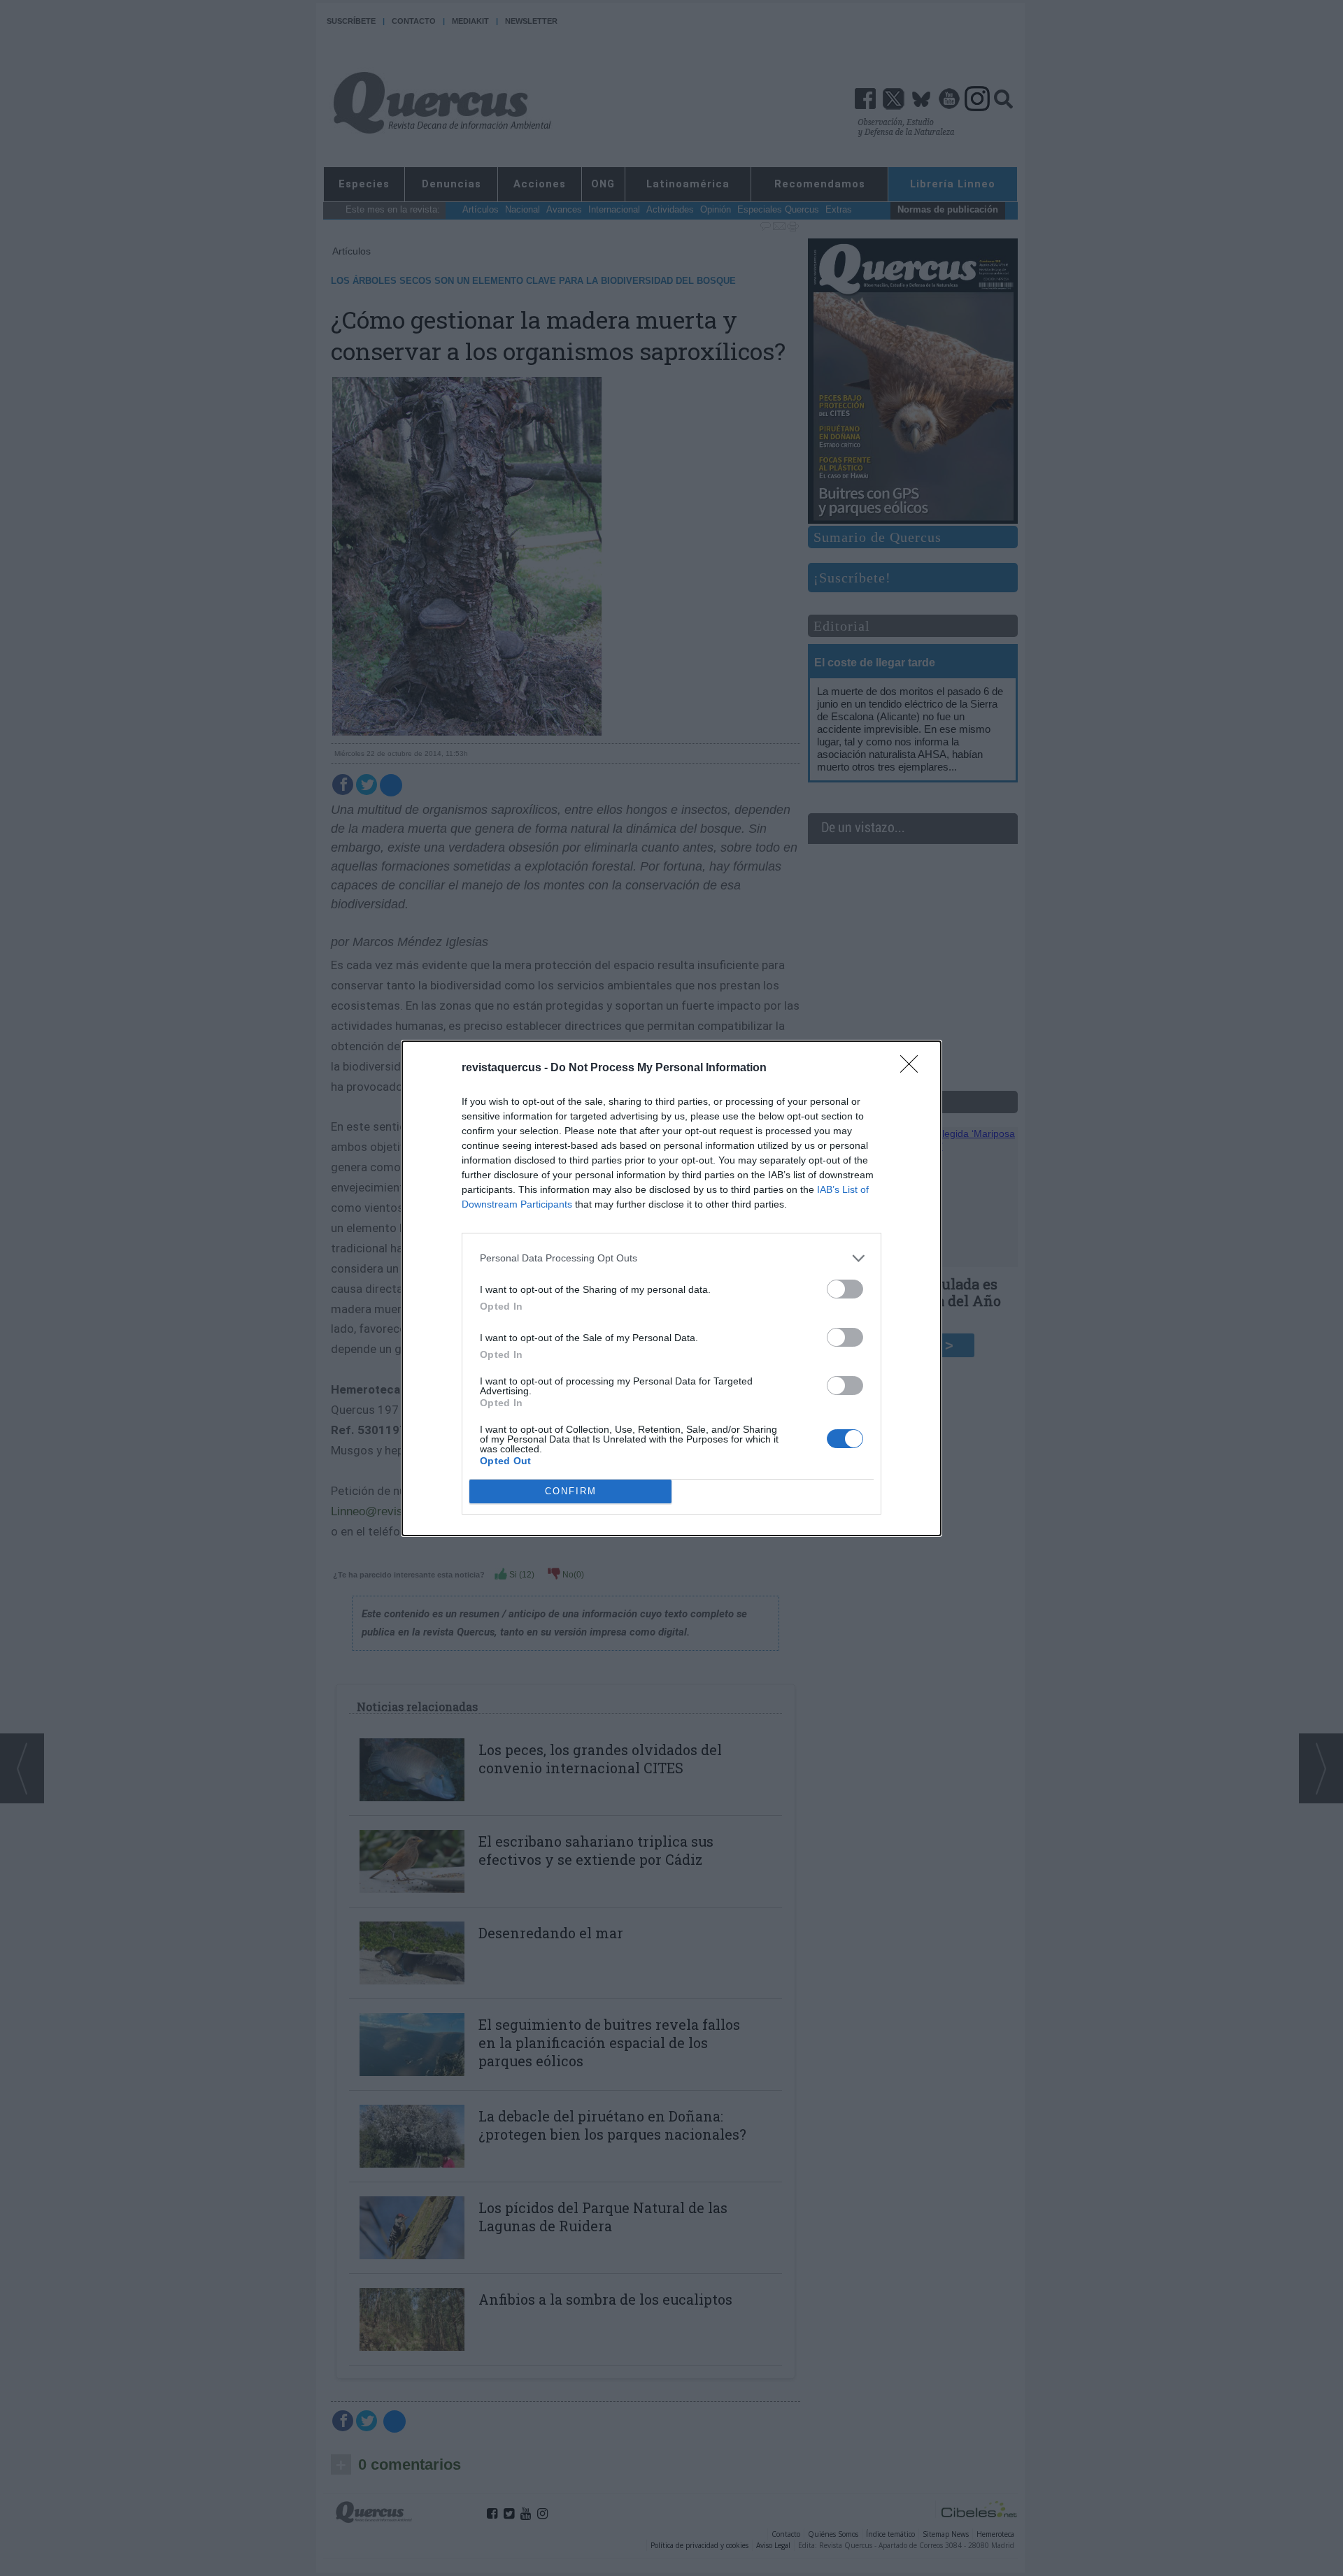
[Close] (914, 1068)
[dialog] (671, 1288)
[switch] (845, 1289)
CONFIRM (571, 1491)
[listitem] (671, 1258)
